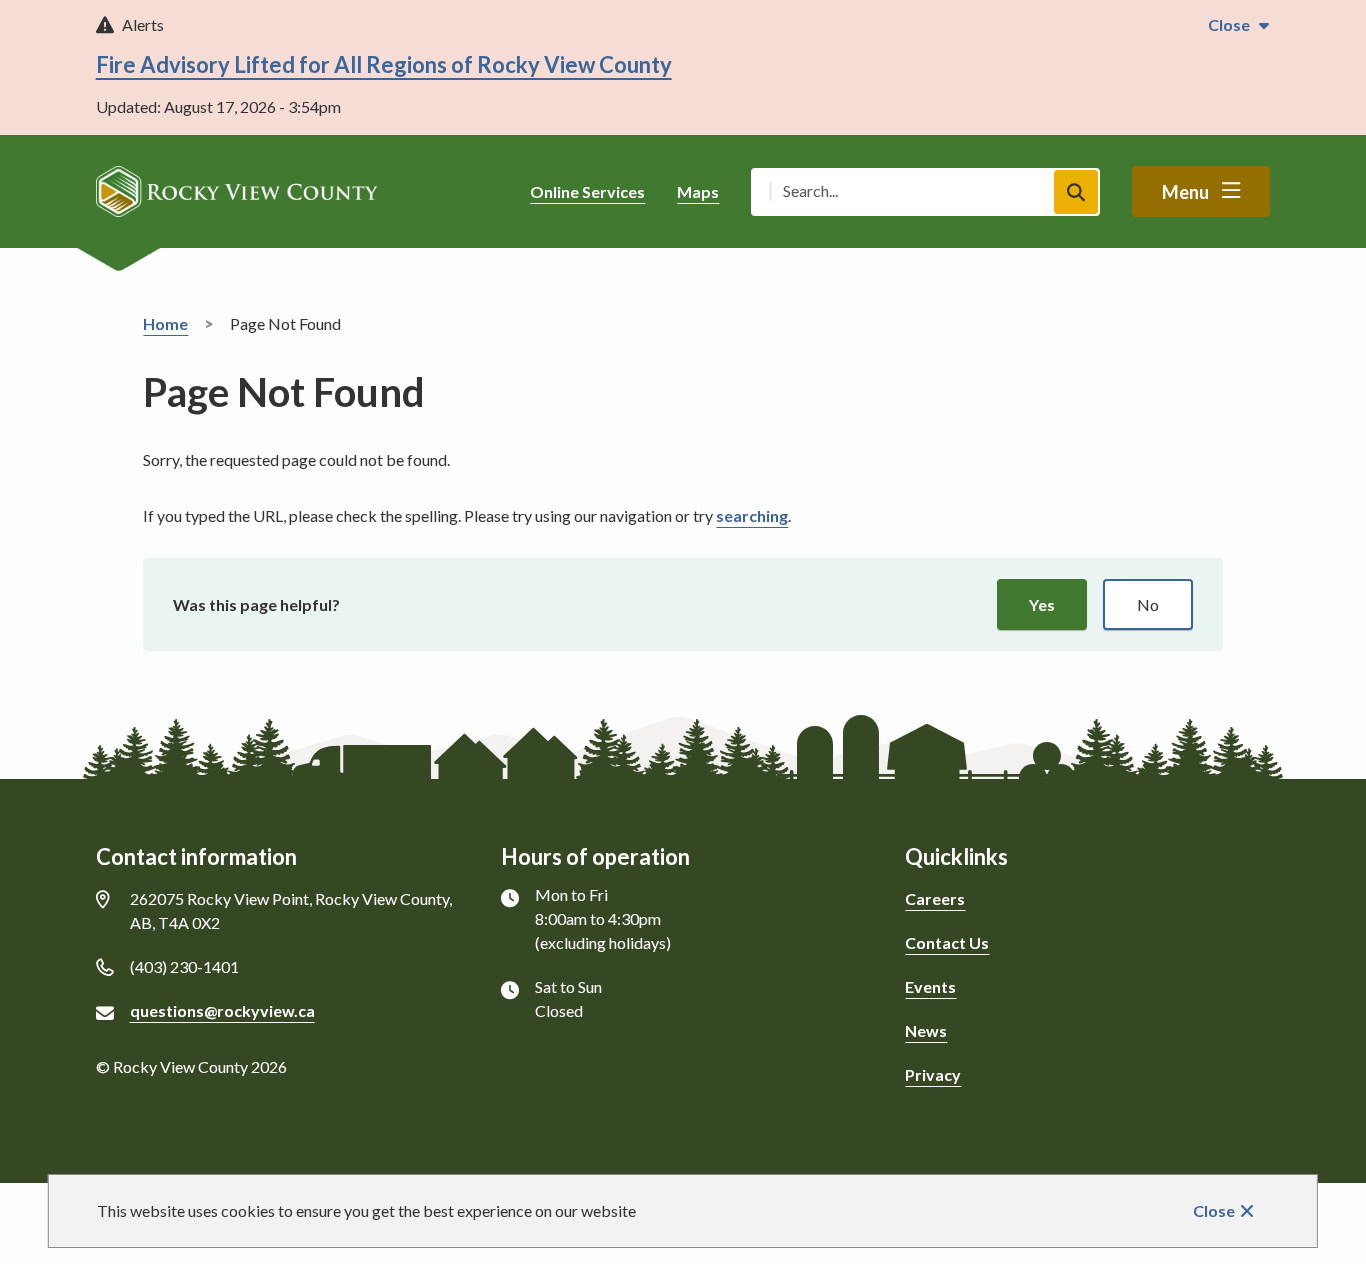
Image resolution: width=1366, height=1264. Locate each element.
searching (752, 515)
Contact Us (947, 942)
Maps (698, 191)
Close (1214, 1210)
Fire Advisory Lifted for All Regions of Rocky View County (384, 64)
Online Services (587, 191)
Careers (935, 898)
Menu (1185, 192)
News (926, 1030)
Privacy (933, 1074)
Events (930, 986)
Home (165, 323)
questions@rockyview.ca (222, 1010)
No (1148, 604)
